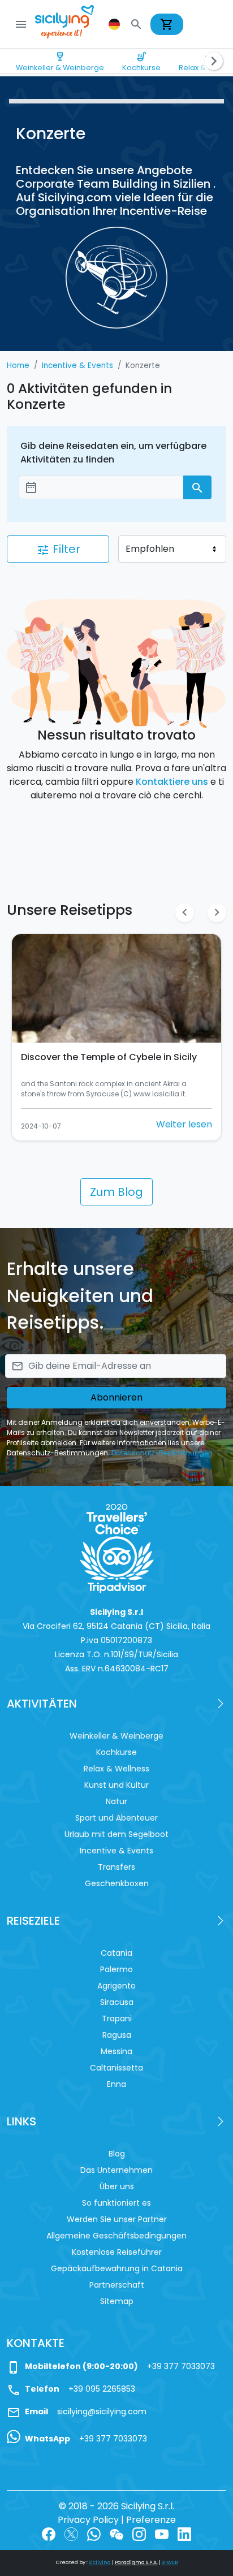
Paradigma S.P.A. (136, 2562)
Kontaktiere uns (172, 782)
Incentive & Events (116, 1851)
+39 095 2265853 (102, 2389)
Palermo (116, 1969)
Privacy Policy (88, 2520)
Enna (116, 2084)
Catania (116, 1953)
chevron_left (185, 912)
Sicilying (100, 2562)
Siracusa (117, 2002)
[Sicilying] (72, 24)
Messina (116, 2051)
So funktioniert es (116, 2203)
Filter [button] (58, 549)
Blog (117, 2154)
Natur (116, 1801)
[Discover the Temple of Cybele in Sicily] (116, 988)
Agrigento (116, 1986)
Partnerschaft (117, 2285)
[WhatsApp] (94, 2533)
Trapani (117, 2019)
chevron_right (217, 912)
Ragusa (117, 2035)
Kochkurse (141, 62)
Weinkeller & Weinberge (60, 62)
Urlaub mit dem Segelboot (116, 1834)
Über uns (117, 2186)
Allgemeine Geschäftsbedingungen (116, 2236)
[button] (115, 24)
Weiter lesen (184, 1124)
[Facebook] (49, 2533)
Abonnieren (116, 1397)
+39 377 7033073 (181, 2366)
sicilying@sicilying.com (102, 2411)
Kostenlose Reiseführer (117, 2252)
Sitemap (117, 2301)
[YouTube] (162, 2533)
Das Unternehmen (116, 2170)
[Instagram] (139, 2533)
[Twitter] (71, 2533)
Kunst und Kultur (116, 1785)
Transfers (116, 1867)
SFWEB (170, 2562)
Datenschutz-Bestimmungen (162, 1453)
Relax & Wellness (116, 1769)
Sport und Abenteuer (116, 1818)
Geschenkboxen (117, 1883)
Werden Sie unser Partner (117, 2219)
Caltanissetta (116, 2068)
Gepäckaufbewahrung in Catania (117, 2268)
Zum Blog (116, 1192)
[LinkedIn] (184, 2533)
